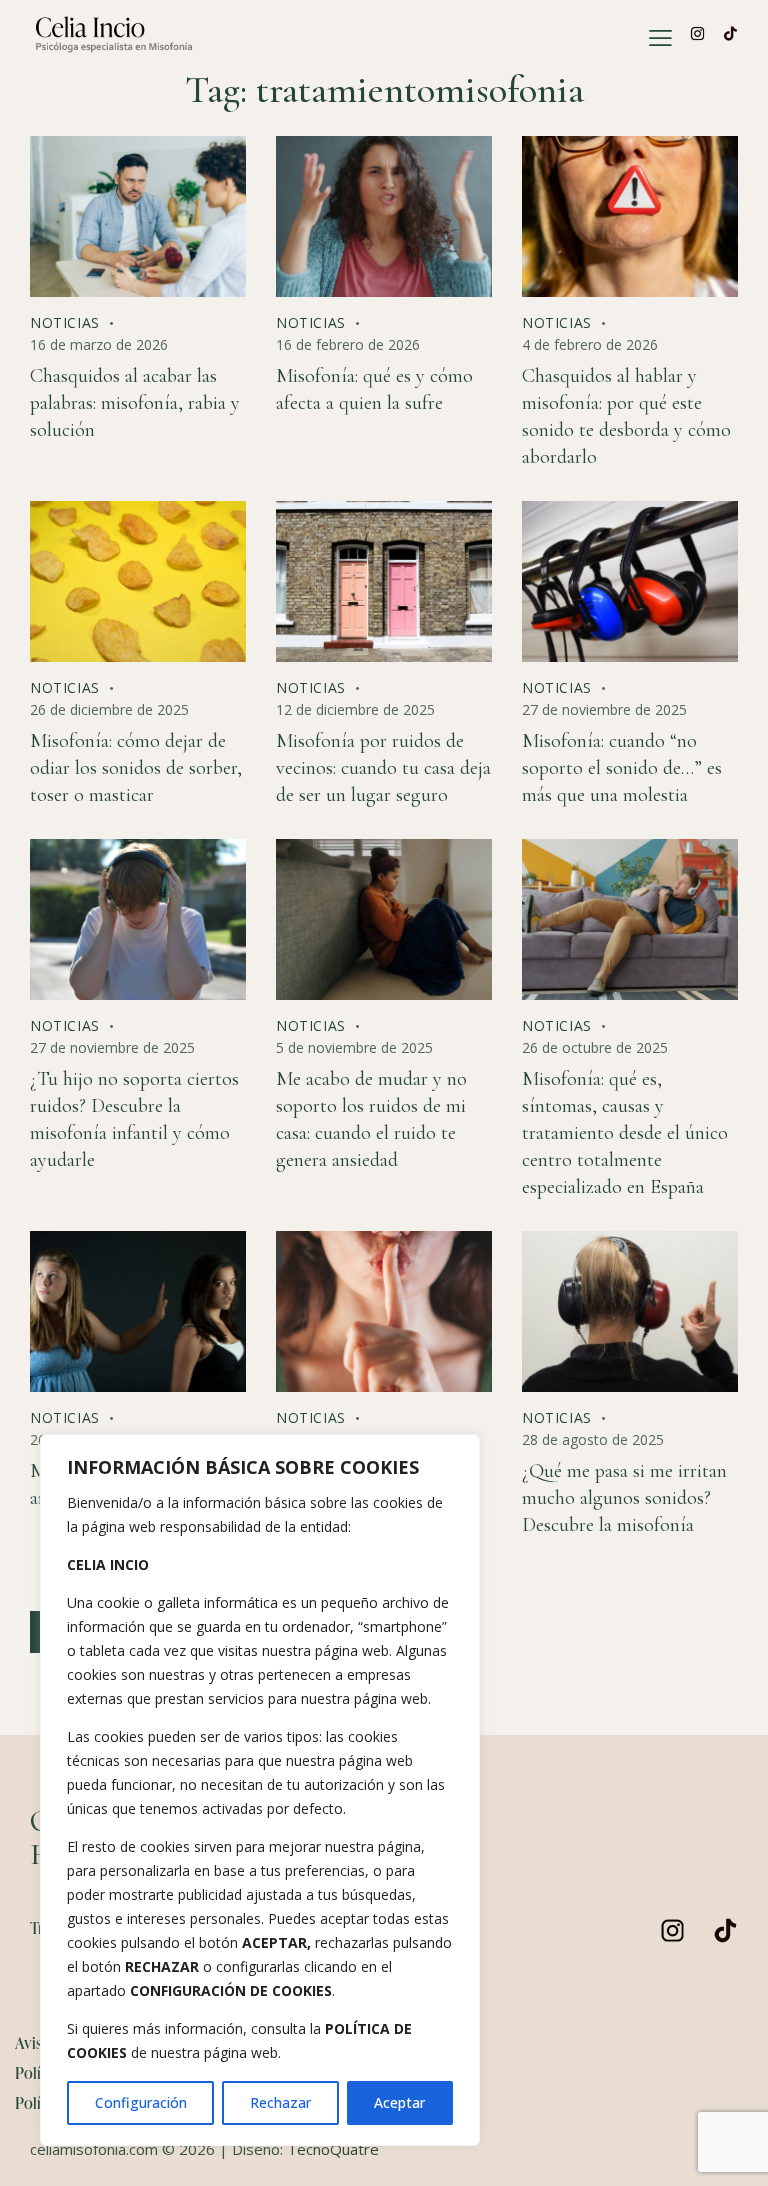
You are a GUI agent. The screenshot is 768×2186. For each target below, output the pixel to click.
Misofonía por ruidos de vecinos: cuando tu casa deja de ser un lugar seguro (383, 768)
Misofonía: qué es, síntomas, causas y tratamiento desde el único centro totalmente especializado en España (625, 1133)
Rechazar (280, 2102)
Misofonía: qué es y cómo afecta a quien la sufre (374, 389)
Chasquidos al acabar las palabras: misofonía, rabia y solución (135, 403)
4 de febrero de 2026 (590, 344)
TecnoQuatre (333, 2149)
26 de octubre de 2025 (595, 1047)
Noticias (65, 322)
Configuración (141, 2102)
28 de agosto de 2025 (593, 1439)
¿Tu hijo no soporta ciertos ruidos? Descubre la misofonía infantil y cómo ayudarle (134, 1119)
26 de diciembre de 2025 (109, 709)
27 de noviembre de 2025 (604, 709)
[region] (260, 1790)
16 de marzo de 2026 (99, 344)
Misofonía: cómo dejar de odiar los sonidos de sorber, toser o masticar (136, 768)
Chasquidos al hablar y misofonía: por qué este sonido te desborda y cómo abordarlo (626, 416)
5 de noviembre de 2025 (354, 1047)
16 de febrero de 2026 (348, 344)
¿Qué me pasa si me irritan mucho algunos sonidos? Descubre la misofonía (624, 1498)
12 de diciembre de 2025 (355, 709)
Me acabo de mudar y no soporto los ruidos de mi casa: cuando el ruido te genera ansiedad (371, 1119)
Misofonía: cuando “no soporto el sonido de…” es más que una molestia (622, 768)
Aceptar (399, 2102)
